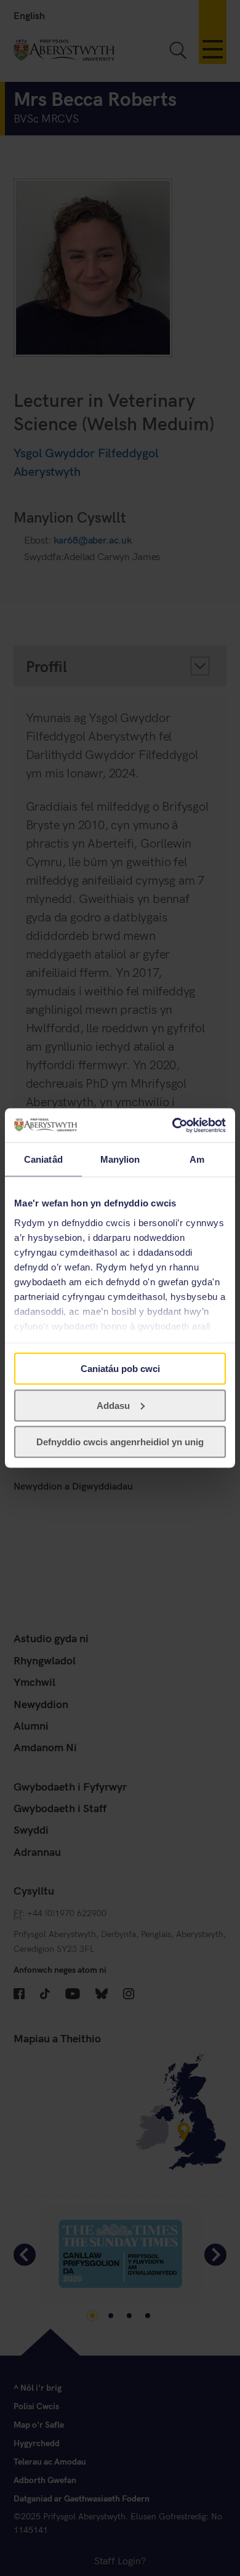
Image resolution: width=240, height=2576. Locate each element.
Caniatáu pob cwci (120, 1369)
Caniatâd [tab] (43, 1159)
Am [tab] (197, 1159)
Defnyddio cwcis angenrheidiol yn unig (120, 1442)
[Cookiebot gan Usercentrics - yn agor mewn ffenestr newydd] (173, 1125)
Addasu (113, 1405)
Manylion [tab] (120, 1159)
